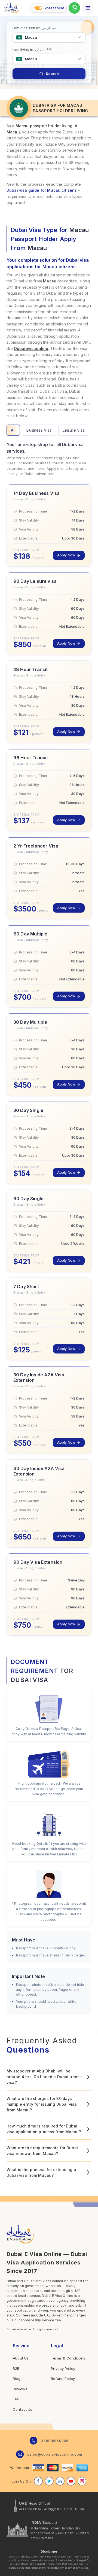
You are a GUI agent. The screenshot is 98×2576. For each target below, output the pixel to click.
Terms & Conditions (68, 2358)
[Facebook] (38, 2481)
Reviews (20, 2389)
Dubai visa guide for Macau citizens (42, 190)
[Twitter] (49, 2481)
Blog (17, 2379)
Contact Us (23, 2409)
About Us (21, 2358)
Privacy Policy (63, 2368)
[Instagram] (82, 2481)
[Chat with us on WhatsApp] (74, 8)
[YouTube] (71, 2481)
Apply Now (66, 555)
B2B (16, 2368)
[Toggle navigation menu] (88, 8)
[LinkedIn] (60, 2481)
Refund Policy (63, 2379)
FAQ (16, 2399)
